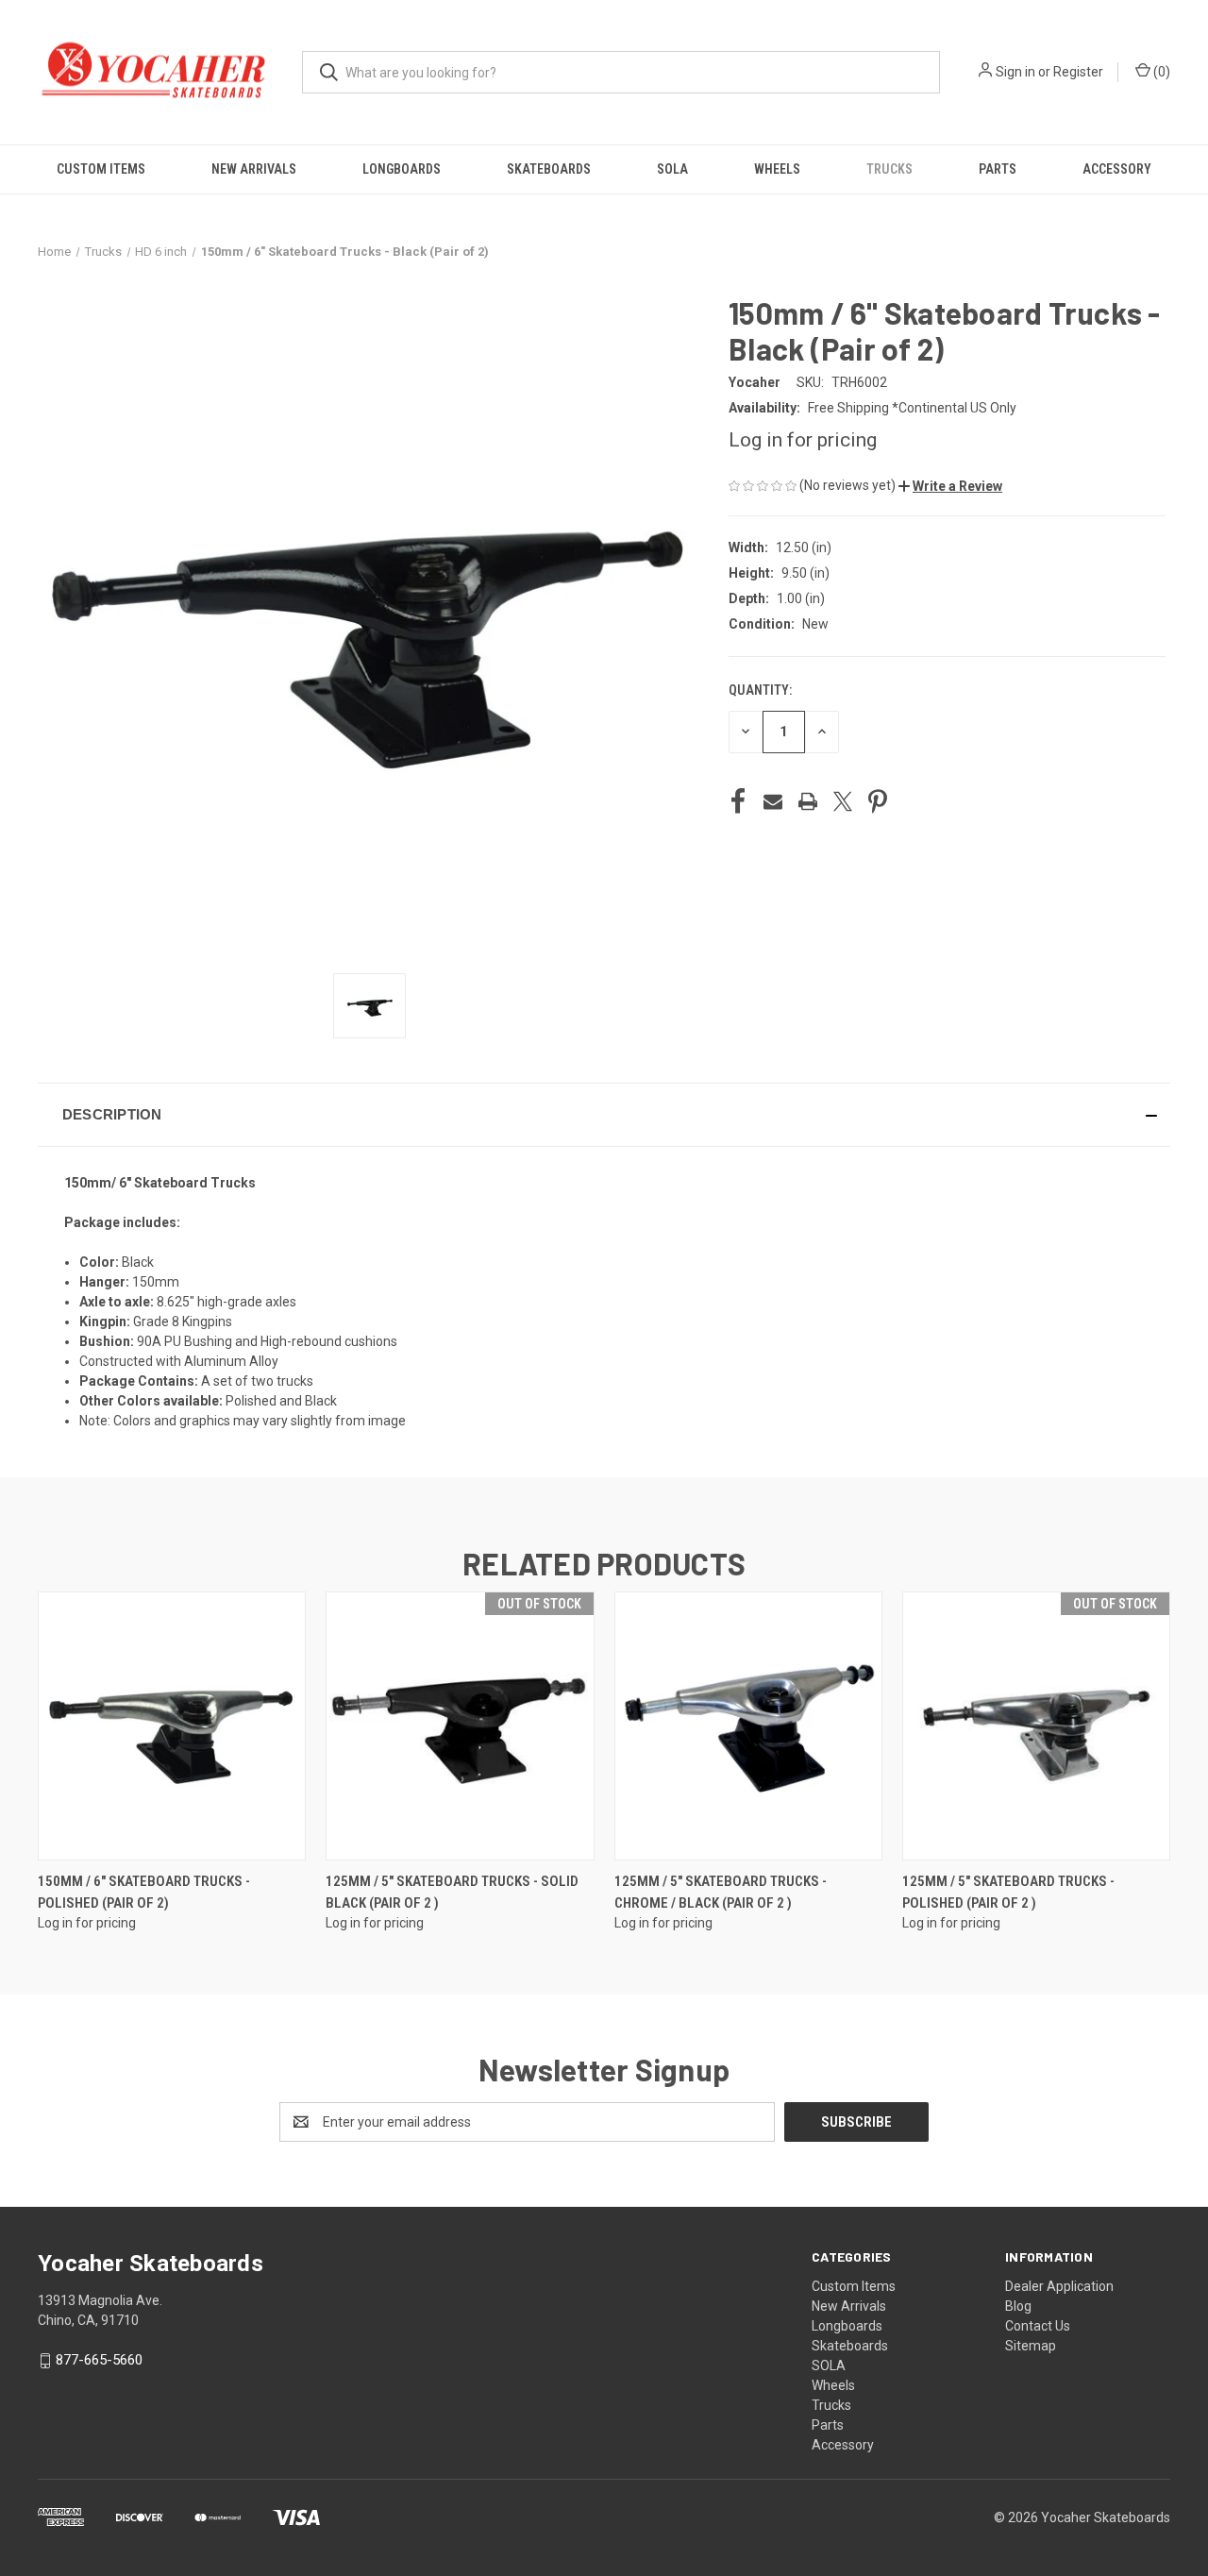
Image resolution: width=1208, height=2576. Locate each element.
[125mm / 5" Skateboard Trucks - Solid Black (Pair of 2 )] (460, 1726)
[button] (950, 486)
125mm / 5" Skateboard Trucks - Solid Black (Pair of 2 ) (452, 1892)
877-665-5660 (99, 2360)
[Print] (808, 801)
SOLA (672, 169)
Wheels (777, 169)
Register (1078, 72)
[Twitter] (843, 801)
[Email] (773, 801)
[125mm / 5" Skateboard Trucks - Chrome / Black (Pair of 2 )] (748, 1726)
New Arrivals (254, 169)
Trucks (889, 169)
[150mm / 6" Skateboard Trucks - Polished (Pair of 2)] (172, 1726)
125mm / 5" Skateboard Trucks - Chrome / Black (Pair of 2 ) (721, 1892)
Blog (1018, 2306)
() (1160, 72)
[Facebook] (738, 801)
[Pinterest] (878, 801)
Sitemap (1031, 2346)
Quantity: (760, 690)
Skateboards (549, 169)
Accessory (1117, 169)
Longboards (402, 169)
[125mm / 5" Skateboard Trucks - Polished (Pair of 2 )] (1036, 1726)
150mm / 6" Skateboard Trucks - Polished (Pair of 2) (144, 1892)
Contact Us (1038, 2326)
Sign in (1015, 72)
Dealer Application (1059, 2286)
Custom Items (101, 169)
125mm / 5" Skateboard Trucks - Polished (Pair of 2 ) (1008, 1892)
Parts (998, 169)
